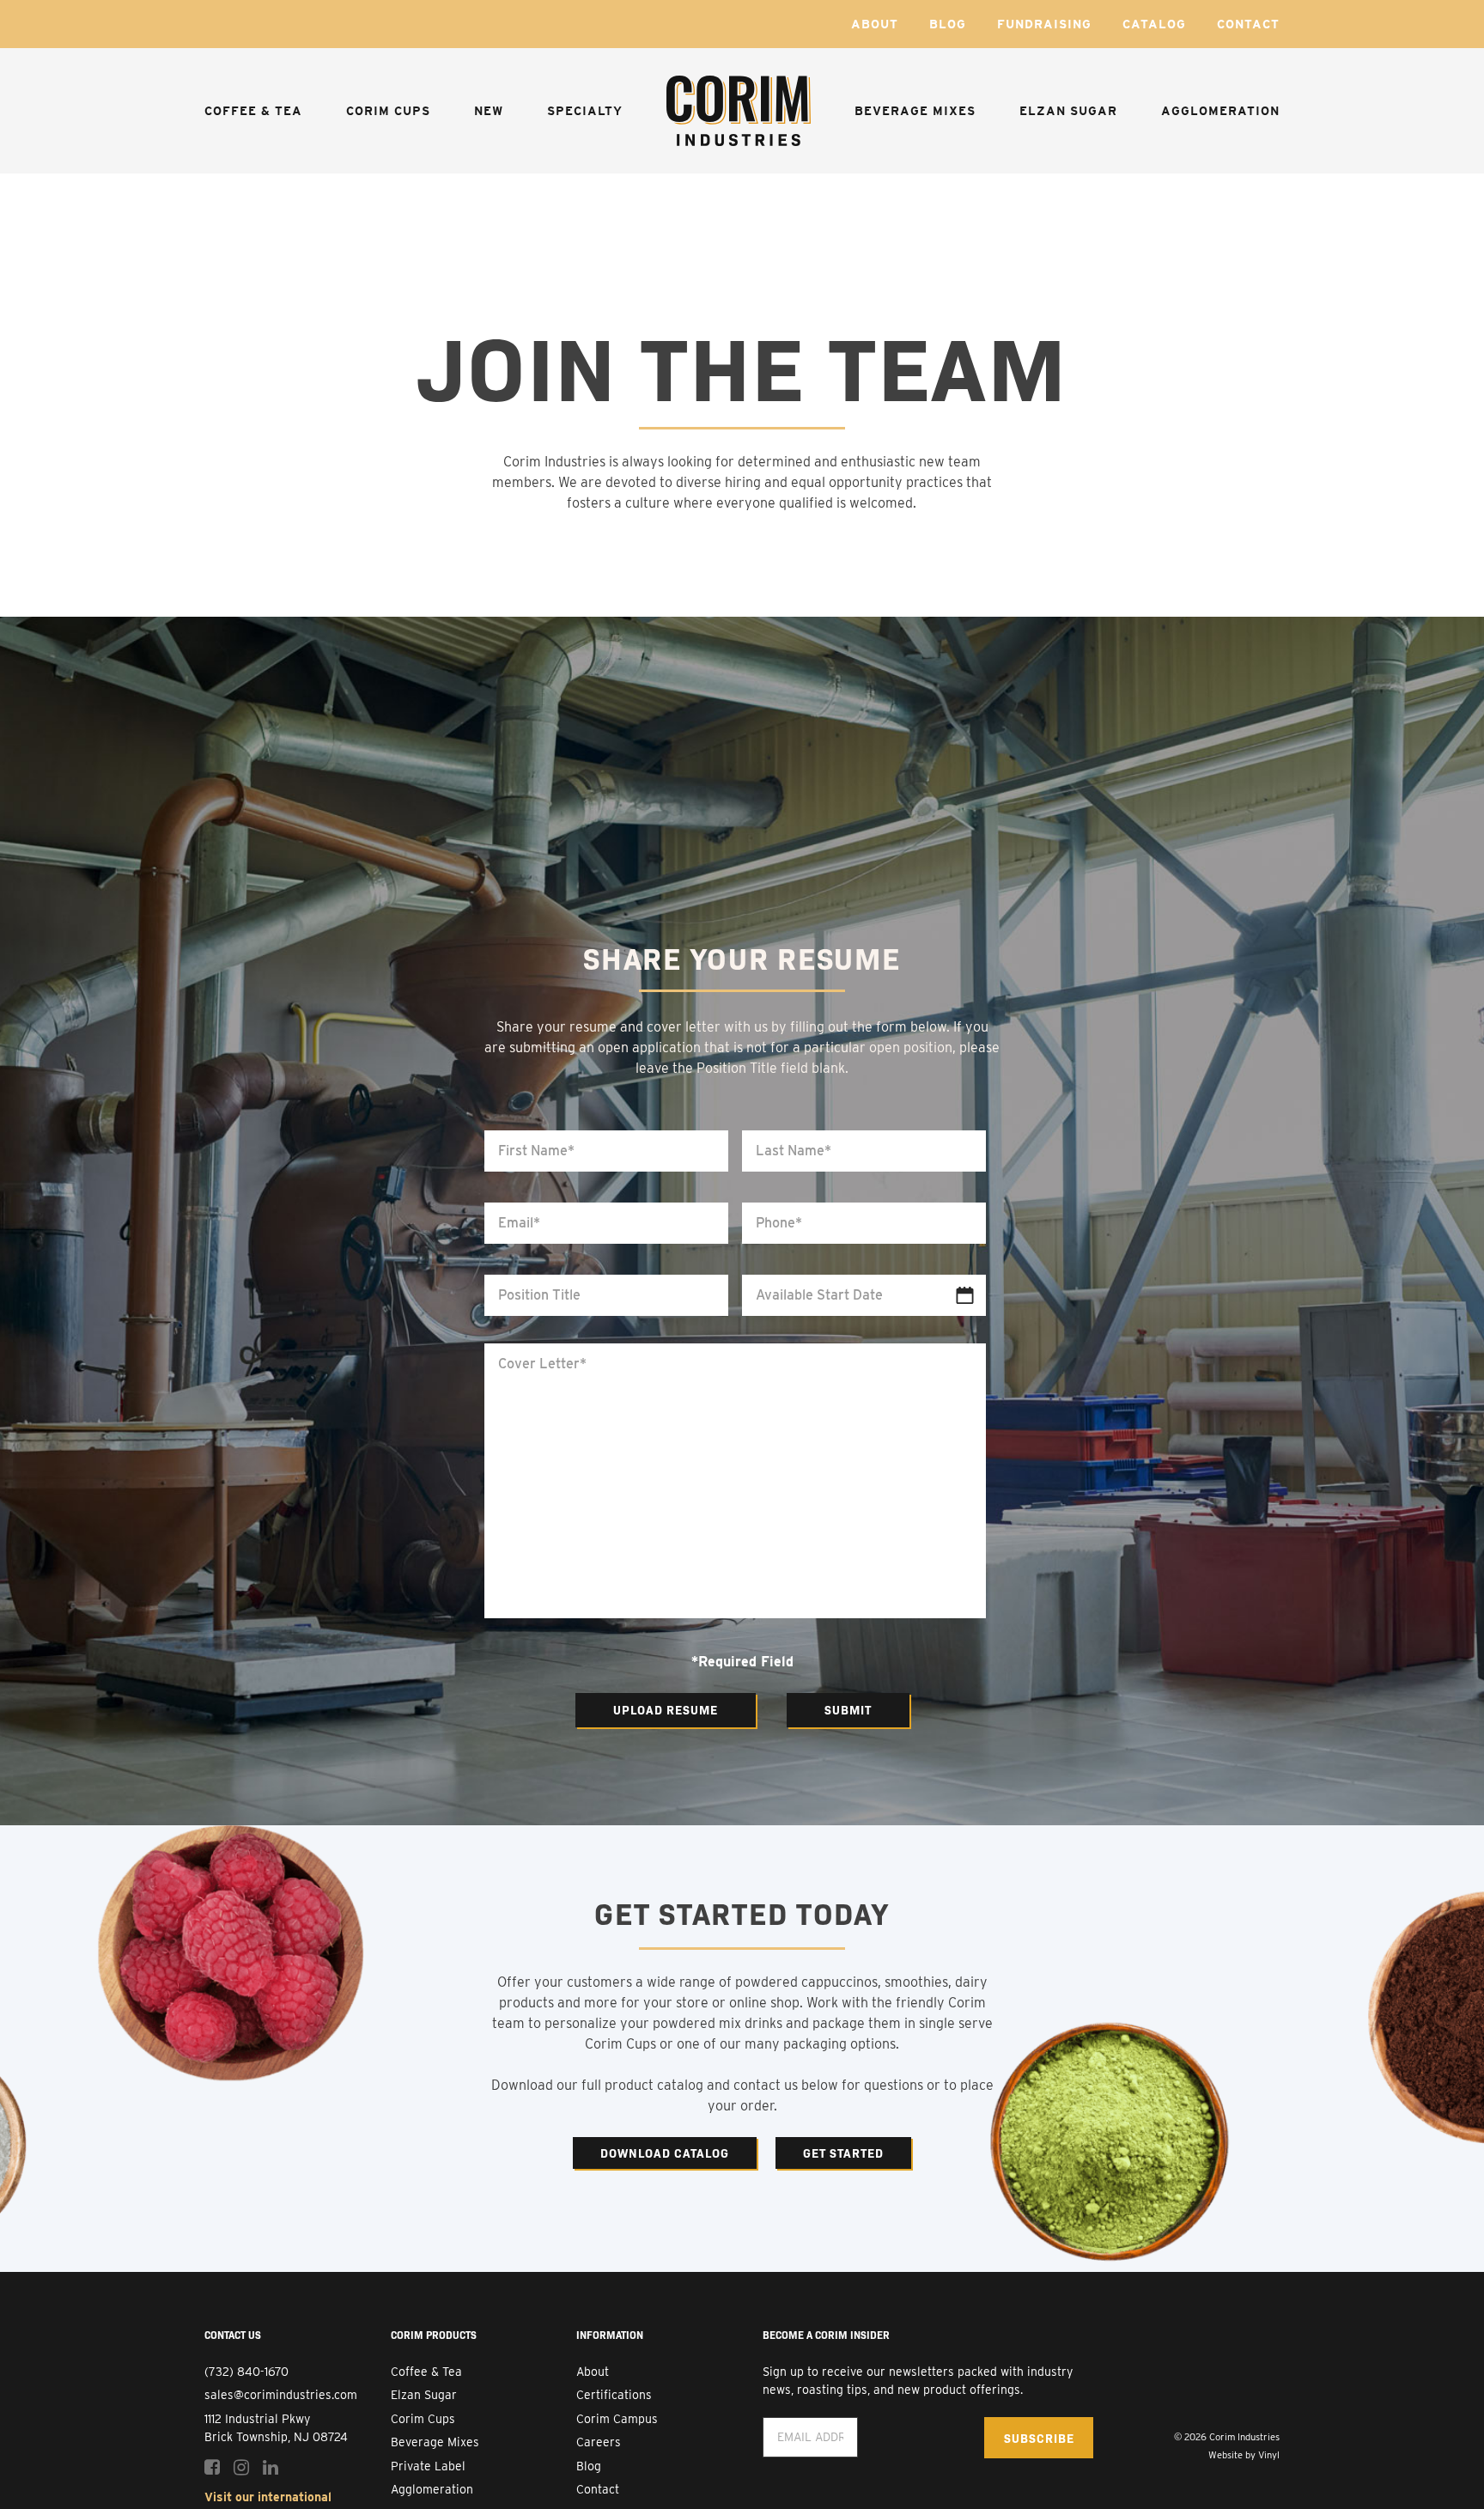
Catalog (1154, 24)
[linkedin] (271, 2467)
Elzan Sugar (1068, 111)
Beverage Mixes (915, 111)
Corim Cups (388, 111)
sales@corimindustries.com (281, 2395)
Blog (948, 24)
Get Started (843, 2153)
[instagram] (241, 2467)
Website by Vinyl (1244, 2455)
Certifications (614, 2395)
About (875, 24)
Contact (1248, 24)
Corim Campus (617, 2419)
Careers (599, 2442)
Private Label (428, 2466)
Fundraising (1044, 24)
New (489, 111)
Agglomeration (1220, 111)
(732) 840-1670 (246, 2372)
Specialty (585, 111)
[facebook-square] (212, 2467)
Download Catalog (665, 2153)
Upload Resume (666, 1709)
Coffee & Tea (253, 111)
